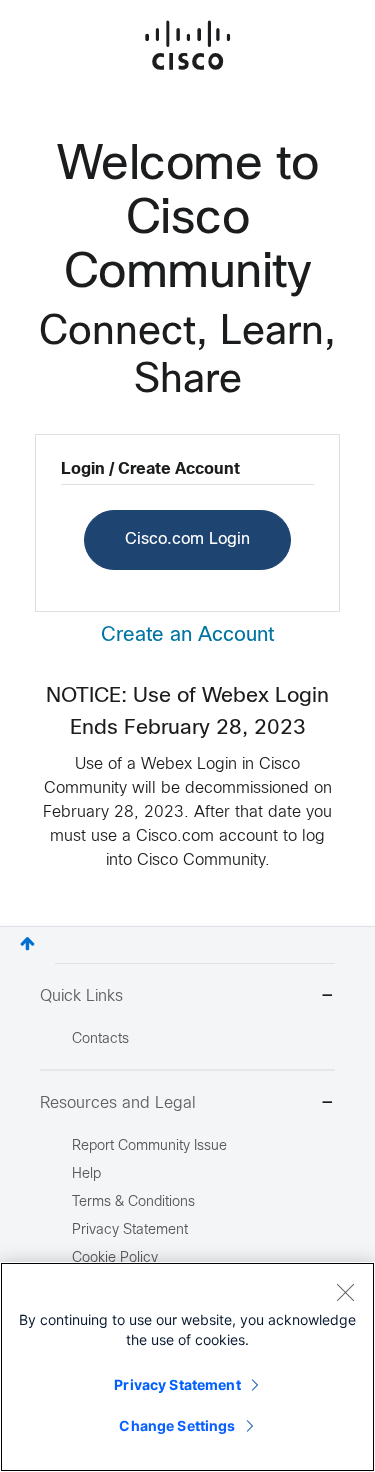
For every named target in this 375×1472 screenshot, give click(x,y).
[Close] (345, 1292)
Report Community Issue (149, 1146)
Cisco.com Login (187, 539)
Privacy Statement (177, 1384)
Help (86, 1174)
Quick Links (81, 996)
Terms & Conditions (133, 1202)
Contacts (100, 1039)
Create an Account (187, 635)
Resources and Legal (118, 1103)
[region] (187, 1367)
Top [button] (27, 943)
